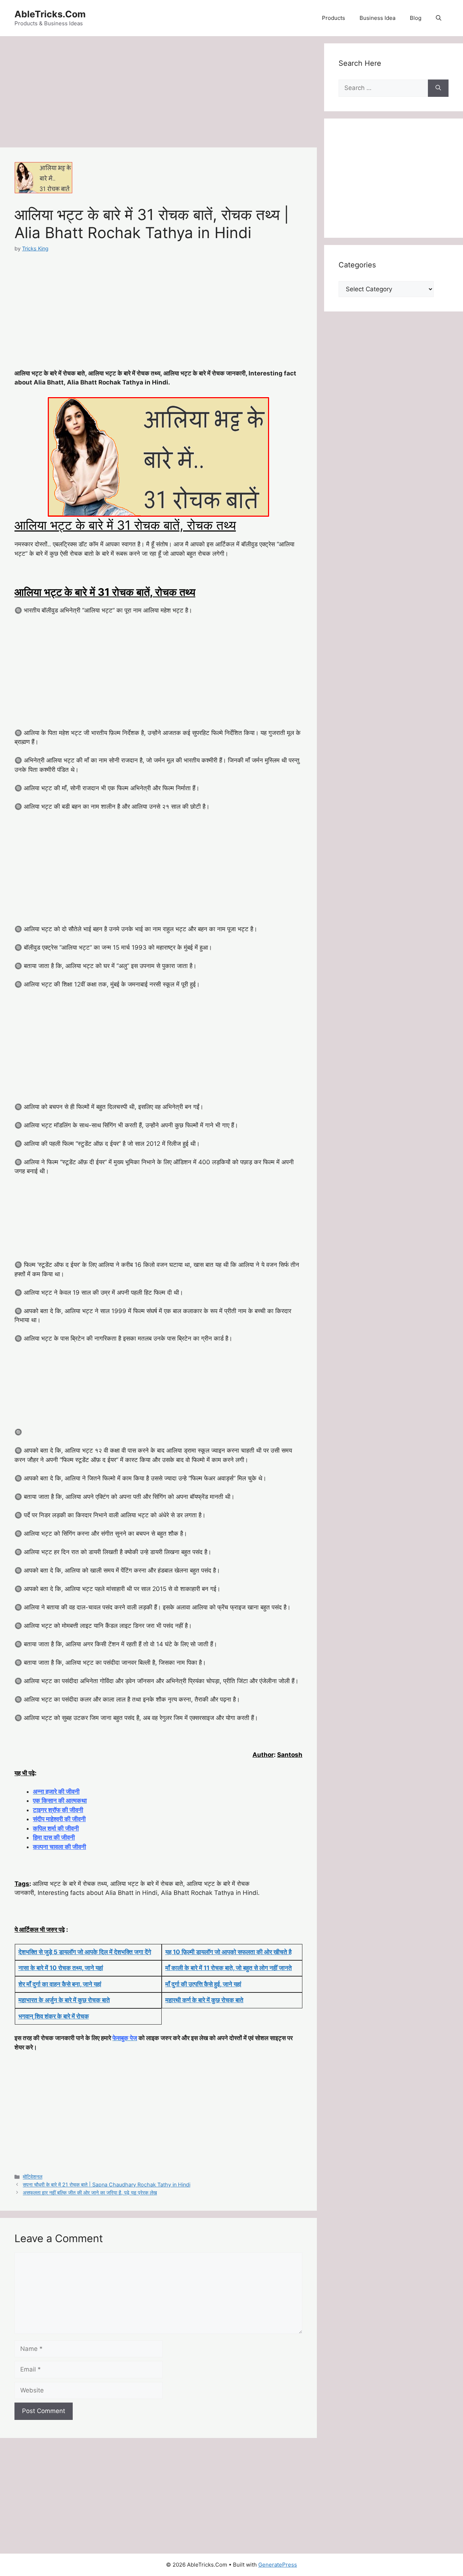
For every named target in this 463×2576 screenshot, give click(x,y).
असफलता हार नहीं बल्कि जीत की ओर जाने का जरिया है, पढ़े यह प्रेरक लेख (90, 2192)
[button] (439, 18)
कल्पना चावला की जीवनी (60, 1847)
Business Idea (377, 18)
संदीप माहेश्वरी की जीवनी (59, 1819)
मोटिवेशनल (33, 2177)
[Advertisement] (158, 94)
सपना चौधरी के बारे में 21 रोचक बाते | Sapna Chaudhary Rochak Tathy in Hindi (107, 2184)
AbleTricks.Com (50, 14)
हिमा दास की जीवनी (54, 1837)
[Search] (438, 88)
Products (334, 18)
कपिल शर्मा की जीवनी (56, 1828)
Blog (416, 18)
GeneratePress (278, 2565)
